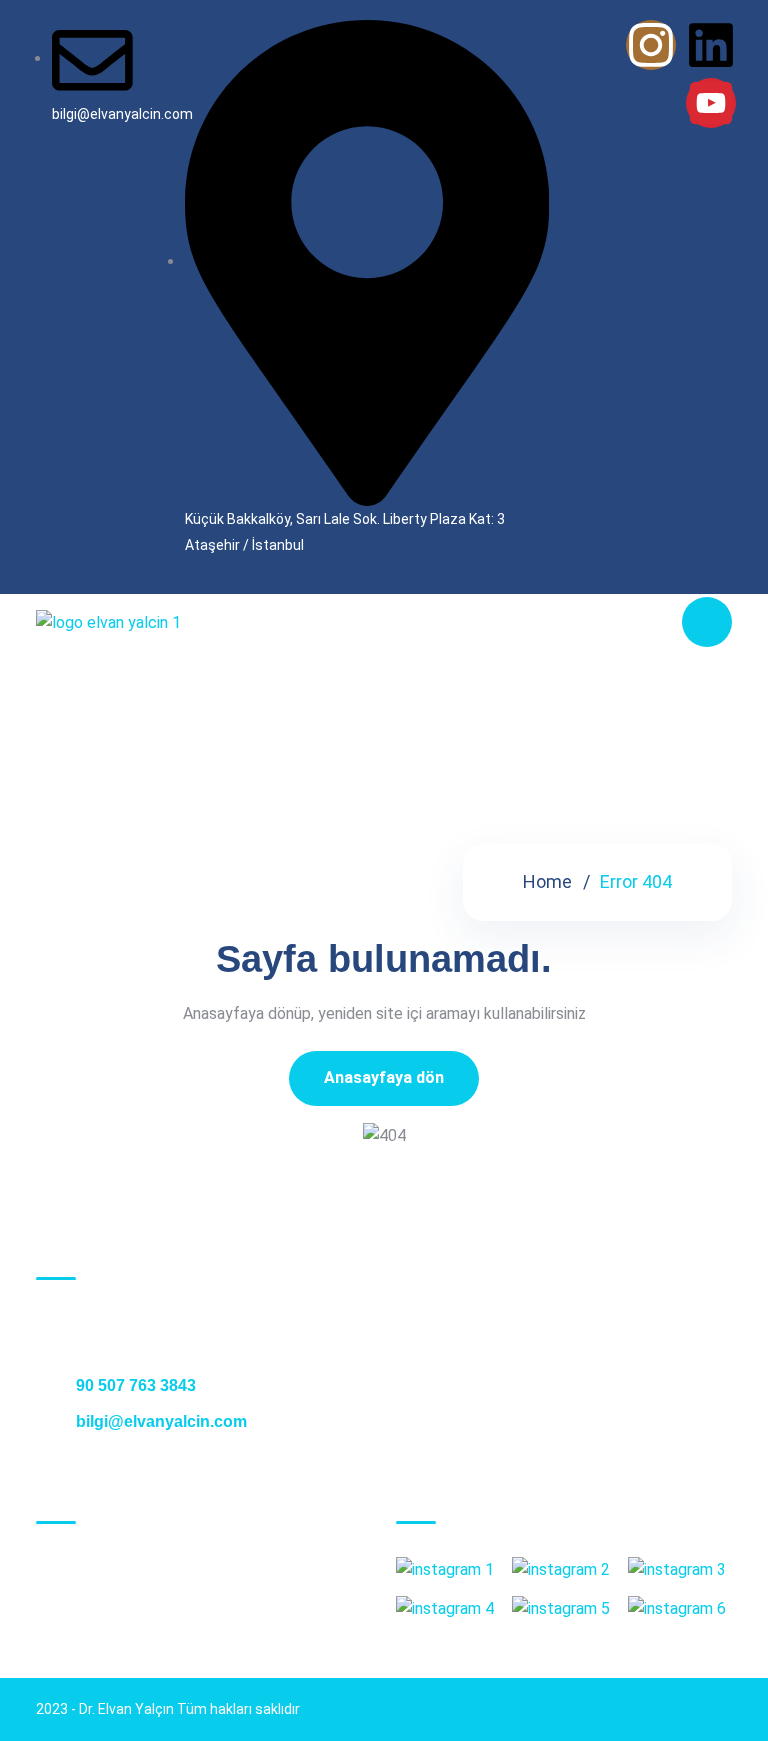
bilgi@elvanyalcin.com (159, 1421)
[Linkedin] (711, 45)
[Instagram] (651, 45)
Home (547, 881)
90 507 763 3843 (134, 1385)
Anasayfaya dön (384, 1077)
